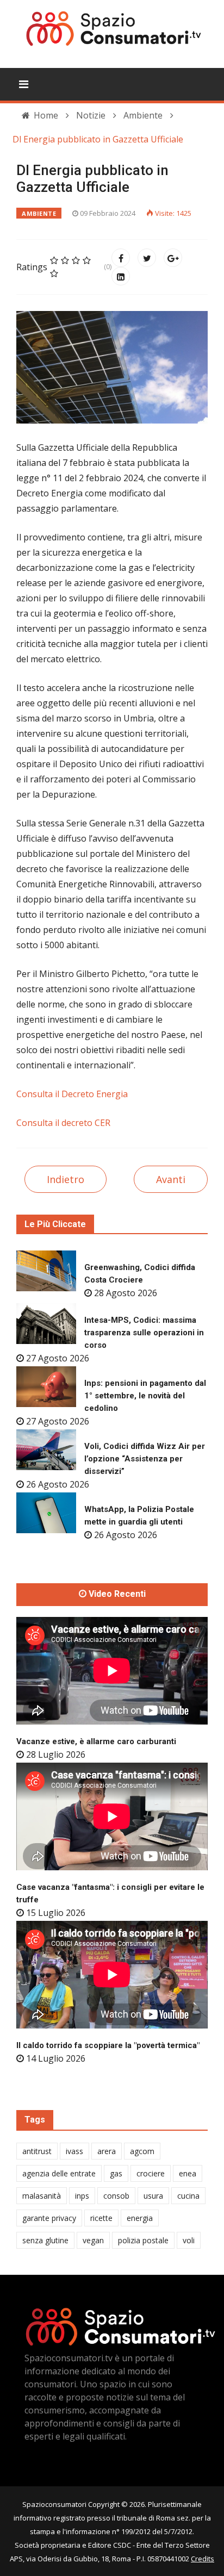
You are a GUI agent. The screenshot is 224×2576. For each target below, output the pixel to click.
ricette (101, 2218)
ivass (74, 2151)
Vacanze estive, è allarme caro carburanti (96, 1741)
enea (188, 2173)
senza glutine (45, 2240)
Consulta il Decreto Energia (72, 1094)
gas (116, 2173)
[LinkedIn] (121, 276)
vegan (93, 2240)
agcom (142, 2151)
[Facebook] (121, 258)
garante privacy (49, 2218)
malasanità (42, 2196)
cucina (188, 2196)
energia (140, 2218)
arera (107, 2151)
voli (189, 2240)
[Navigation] (24, 84)
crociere (151, 2173)
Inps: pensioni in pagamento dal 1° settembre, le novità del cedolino (145, 1396)
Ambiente (39, 213)
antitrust (37, 2151)
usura (153, 2196)
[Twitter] (147, 258)
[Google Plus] (173, 258)
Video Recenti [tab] (116, 1594)
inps (82, 2196)
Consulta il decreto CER (63, 1123)
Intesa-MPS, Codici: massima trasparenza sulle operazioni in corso (144, 1333)
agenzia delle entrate (59, 2173)
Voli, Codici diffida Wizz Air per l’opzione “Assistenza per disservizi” (145, 1459)
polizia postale (143, 2240)
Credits (203, 2559)
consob (116, 2196)
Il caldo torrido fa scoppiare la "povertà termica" (108, 2045)
